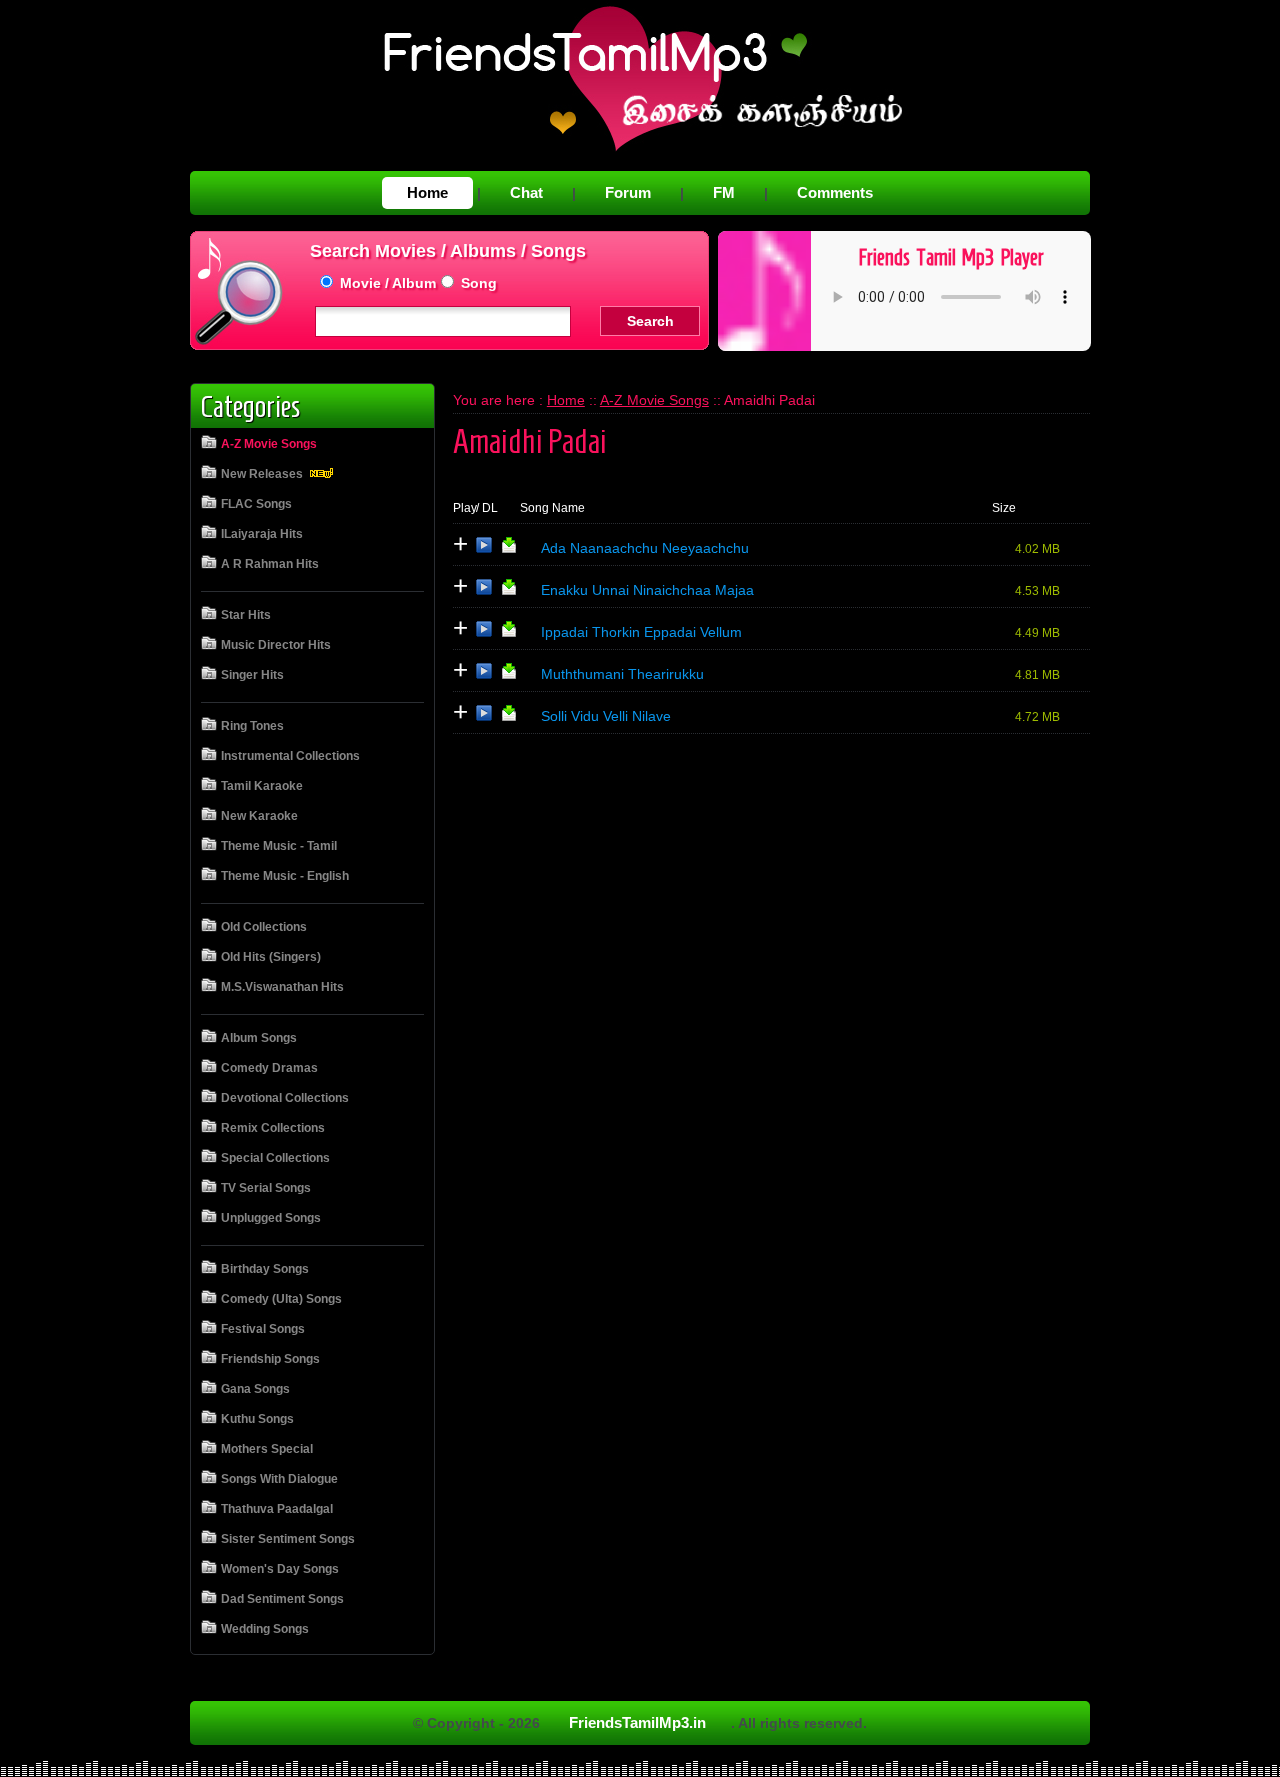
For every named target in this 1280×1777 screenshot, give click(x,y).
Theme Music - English (285, 876)
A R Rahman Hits (270, 564)
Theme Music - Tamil (279, 846)
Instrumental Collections (290, 756)
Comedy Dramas (269, 1068)
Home (427, 192)
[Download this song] (509, 549)
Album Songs (259, 1038)
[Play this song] (484, 549)
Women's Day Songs (280, 1569)
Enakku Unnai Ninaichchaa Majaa (647, 590)
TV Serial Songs (266, 1188)
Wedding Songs (265, 1629)
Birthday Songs (265, 1269)
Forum (628, 192)
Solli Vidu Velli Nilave (606, 716)
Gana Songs (255, 1389)
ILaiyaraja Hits (262, 534)
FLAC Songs (256, 504)
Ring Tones (252, 726)
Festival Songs (263, 1329)
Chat (526, 192)
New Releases (263, 474)
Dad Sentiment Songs (282, 1599)
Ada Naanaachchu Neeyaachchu (645, 548)
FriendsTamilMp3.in (637, 1722)
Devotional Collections (285, 1098)
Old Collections (264, 927)
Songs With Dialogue (279, 1479)
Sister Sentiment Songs (288, 1539)
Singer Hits (252, 675)
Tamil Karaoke (262, 786)
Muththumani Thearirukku (622, 674)
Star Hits (246, 615)
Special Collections (275, 1158)
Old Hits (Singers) (271, 957)
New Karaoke (259, 816)
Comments (835, 192)
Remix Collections (273, 1128)
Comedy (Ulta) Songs (281, 1299)
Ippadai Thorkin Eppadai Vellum (641, 632)
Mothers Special (267, 1449)
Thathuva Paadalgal (277, 1509)
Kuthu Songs (257, 1419)
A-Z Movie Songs (269, 444)
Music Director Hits (276, 645)
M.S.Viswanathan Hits (282, 987)
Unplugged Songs (271, 1218)
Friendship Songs (270, 1359)
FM (724, 192)
